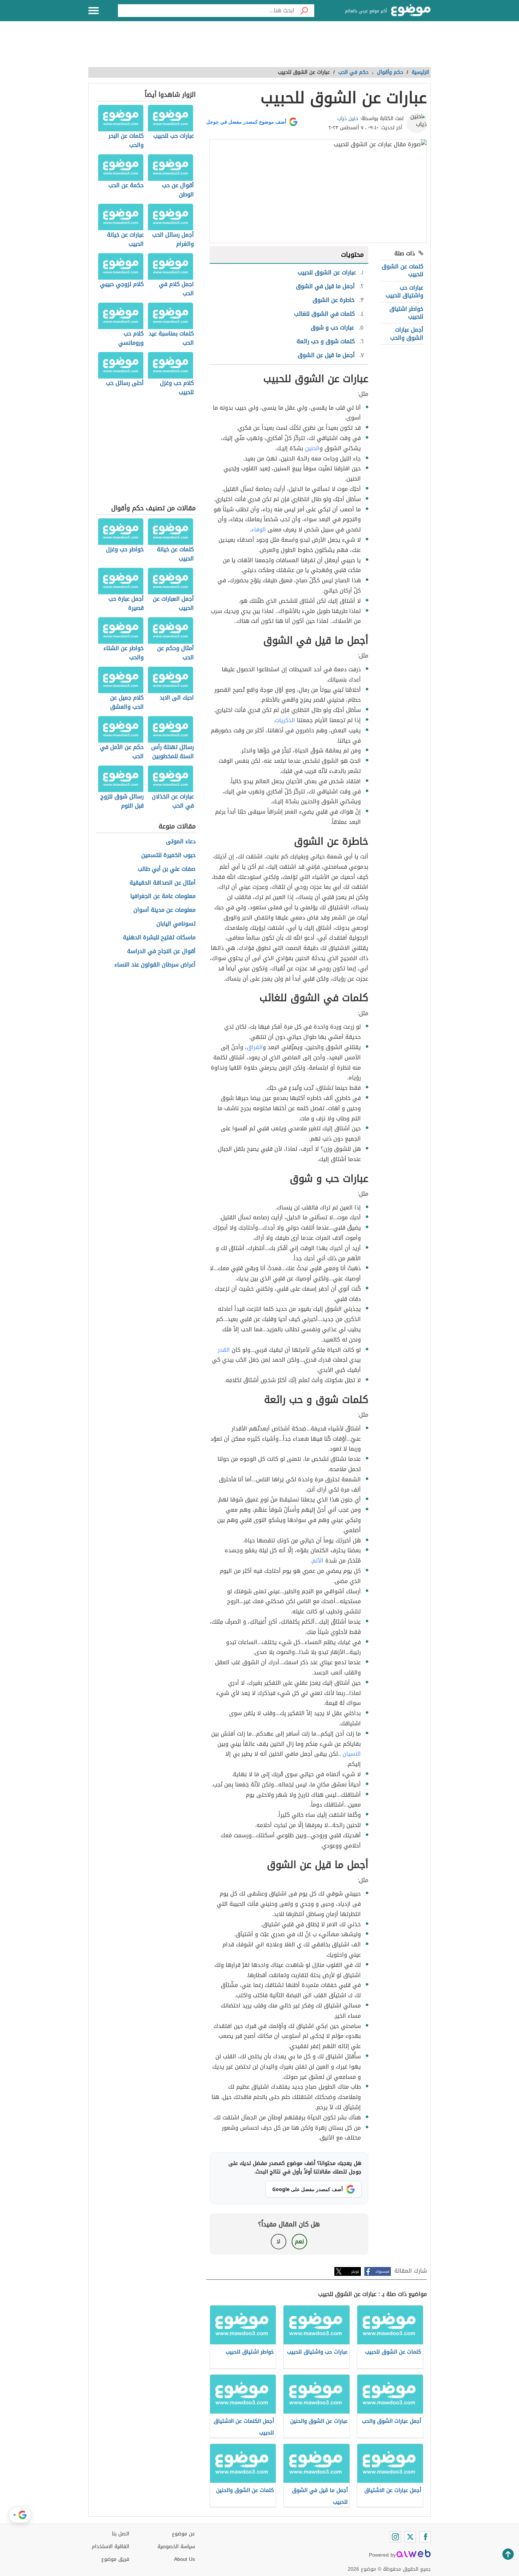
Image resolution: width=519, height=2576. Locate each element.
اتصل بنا (121, 2534)
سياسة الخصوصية (176, 2547)
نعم (299, 2241)
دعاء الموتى (181, 842)
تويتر (355, 2271)
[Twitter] (410, 2537)
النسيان (352, 1754)
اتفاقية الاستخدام (111, 2547)
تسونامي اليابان (176, 924)
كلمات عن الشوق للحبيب (402, 270)
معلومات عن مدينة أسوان (165, 910)
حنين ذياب (348, 118)
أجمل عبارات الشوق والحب (407, 334)
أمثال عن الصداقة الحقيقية (163, 883)
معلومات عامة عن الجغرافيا (163, 896)
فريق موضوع (115, 2559)
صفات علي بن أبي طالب (167, 869)
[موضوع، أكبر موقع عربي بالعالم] (411, 11)
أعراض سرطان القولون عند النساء (155, 965)
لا (278, 2241)
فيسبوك (382, 2271)
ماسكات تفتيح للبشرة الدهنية (159, 938)
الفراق (255, 1047)
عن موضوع (183, 2534)
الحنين (312, 448)
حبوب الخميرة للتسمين (168, 855)
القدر (224, 1350)
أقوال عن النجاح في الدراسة (161, 951)
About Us (184, 2559)
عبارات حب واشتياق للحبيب (404, 291)
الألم (318, 1561)
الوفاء (259, 530)
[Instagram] (395, 2537)
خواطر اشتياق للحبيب (406, 313)
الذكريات (285, 720)
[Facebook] (425, 2537)
